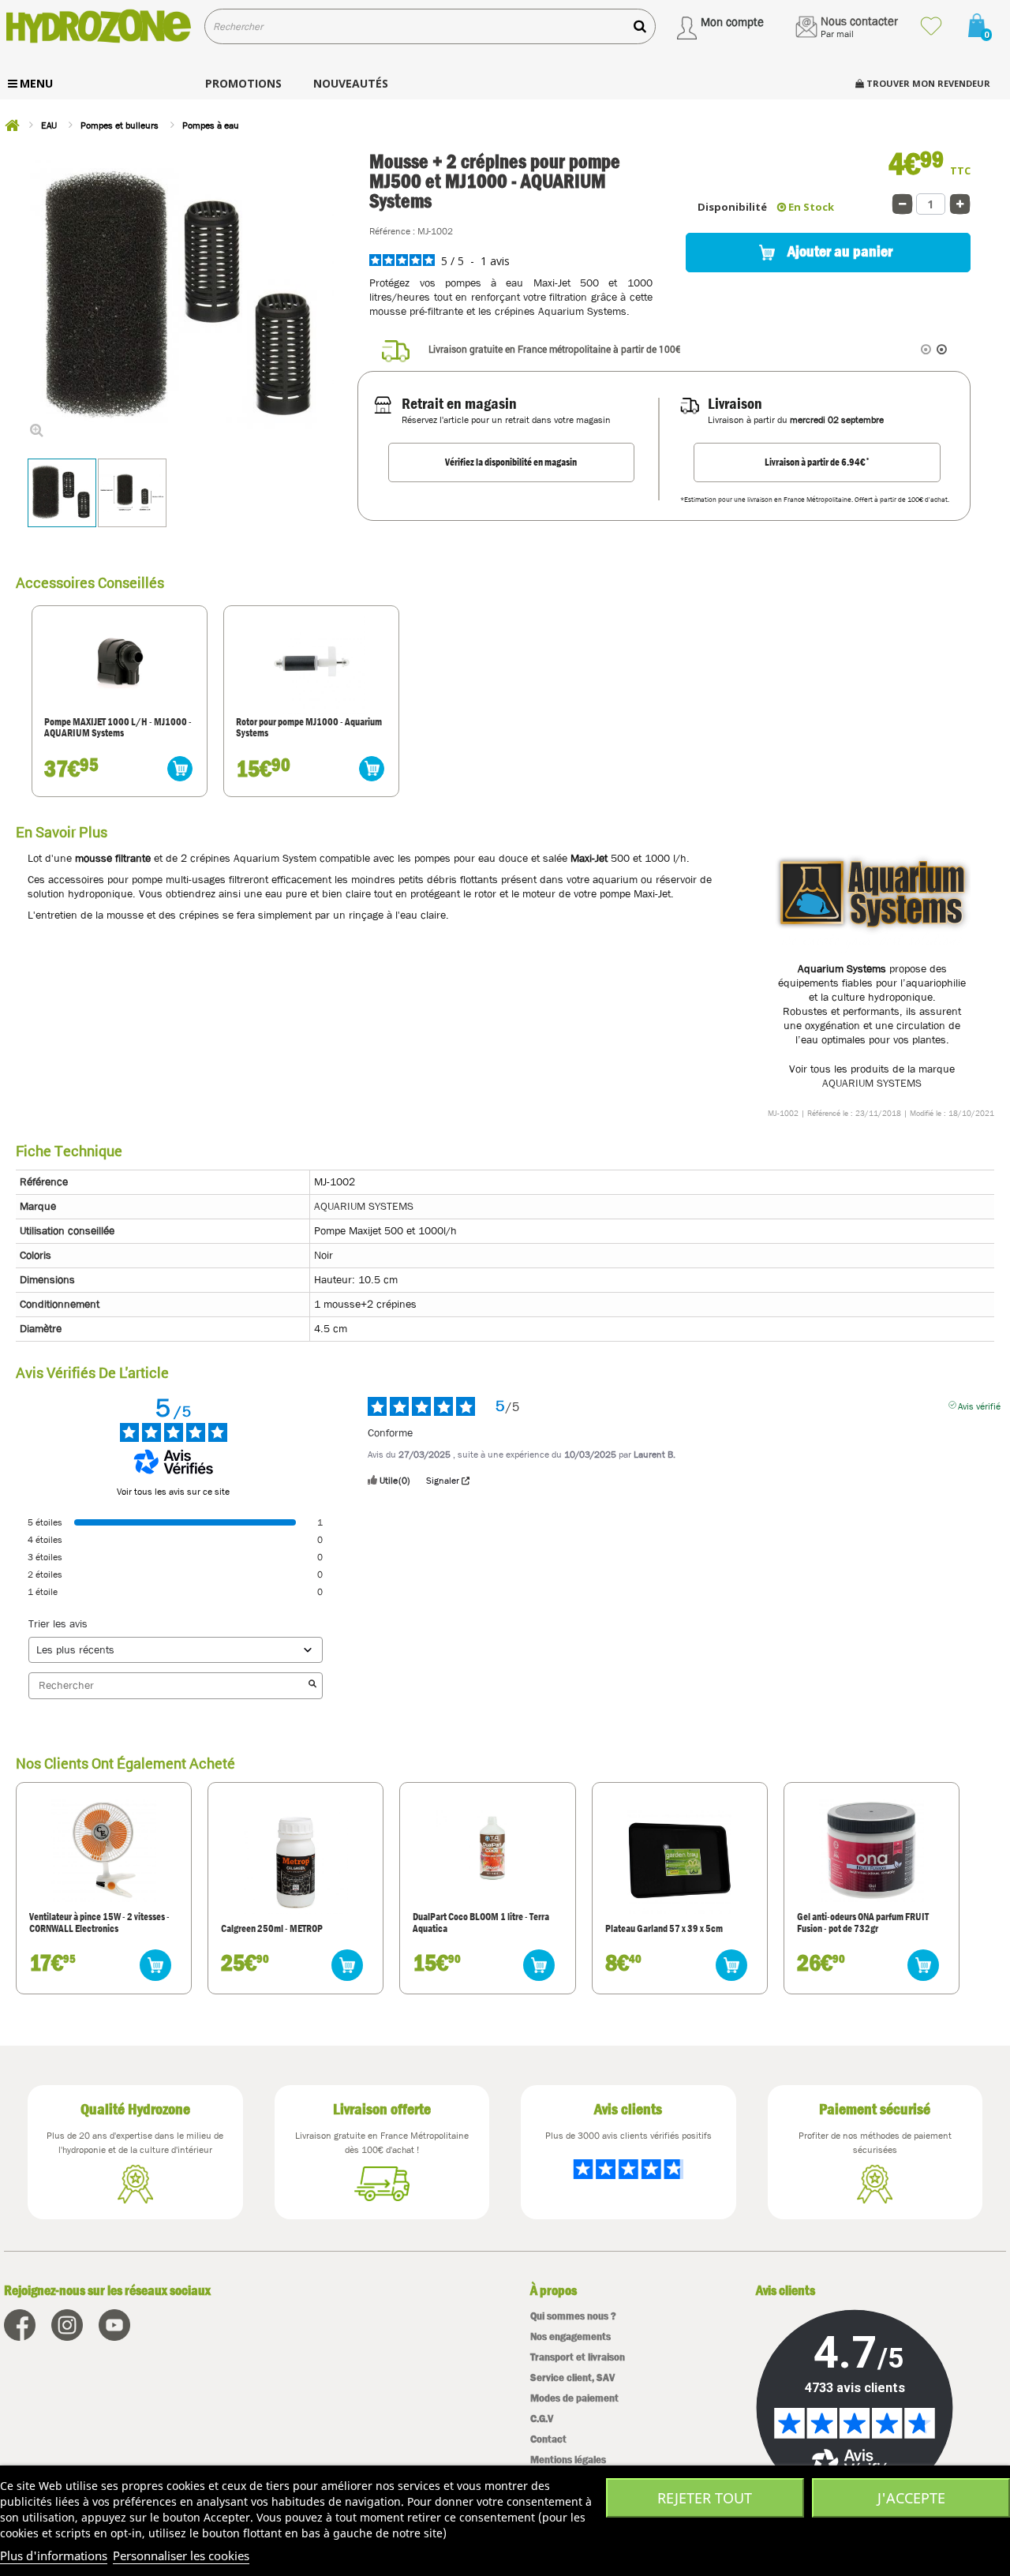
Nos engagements (570, 2336)
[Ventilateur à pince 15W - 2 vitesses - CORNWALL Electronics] (103, 1850)
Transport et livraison (578, 2357)
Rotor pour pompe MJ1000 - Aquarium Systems (309, 728)
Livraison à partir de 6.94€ (817, 462)
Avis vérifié (979, 1405)
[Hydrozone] (98, 26)
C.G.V (542, 2419)
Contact (548, 2439)
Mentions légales (568, 2460)
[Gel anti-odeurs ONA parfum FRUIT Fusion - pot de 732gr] (871, 1850)
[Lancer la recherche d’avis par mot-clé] (312, 1685)
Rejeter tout (705, 2498)
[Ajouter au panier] (180, 769)
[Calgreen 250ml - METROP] (296, 1861)
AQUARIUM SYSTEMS (872, 1083)
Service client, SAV (572, 2378)
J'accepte (911, 2498)
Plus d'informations (54, 2555)
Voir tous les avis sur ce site (173, 1492)
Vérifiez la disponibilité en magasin (511, 462)
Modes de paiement (574, 2398)
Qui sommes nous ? (573, 2316)
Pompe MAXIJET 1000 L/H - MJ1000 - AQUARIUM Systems (118, 728)
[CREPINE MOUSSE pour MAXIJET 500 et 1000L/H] (62, 493)
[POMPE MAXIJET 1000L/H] (120, 661)
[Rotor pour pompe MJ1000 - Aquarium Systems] (311, 661)
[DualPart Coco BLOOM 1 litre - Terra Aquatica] (488, 1850)
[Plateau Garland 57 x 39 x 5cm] (679, 1861)
